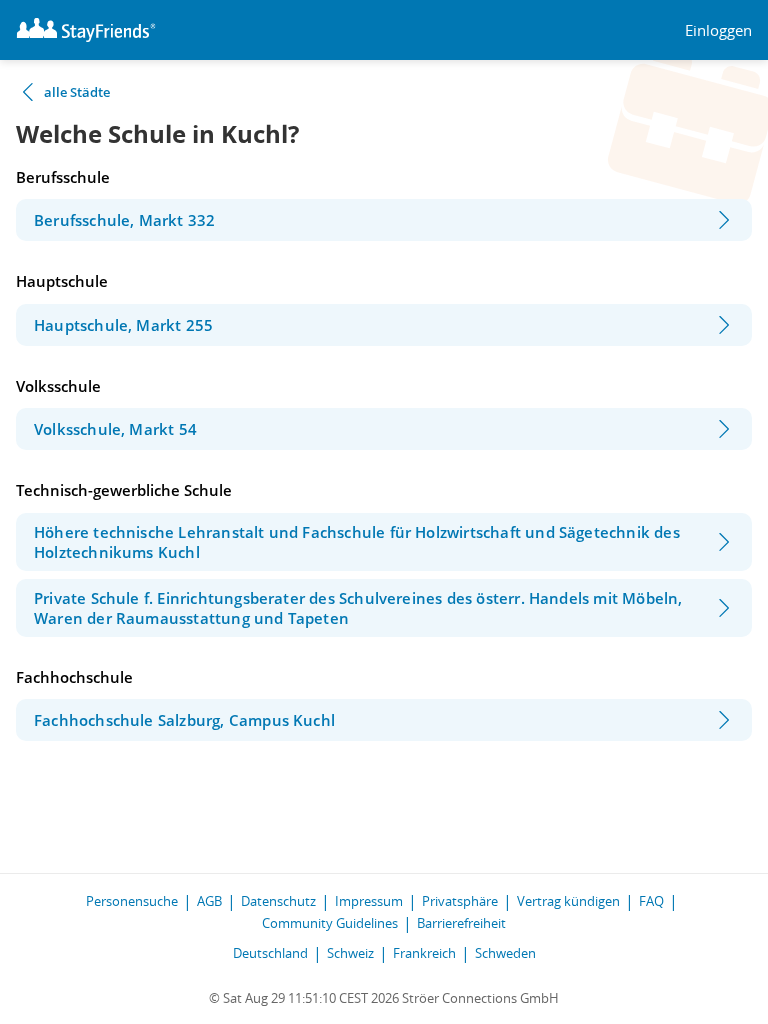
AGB (209, 901)
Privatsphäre (460, 901)
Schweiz (350, 953)
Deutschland (270, 953)
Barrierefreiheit (461, 923)
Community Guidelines (330, 923)
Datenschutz (278, 901)
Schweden (505, 953)
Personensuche (132, 901)
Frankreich (424, 953)
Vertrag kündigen (568, 901)
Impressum (369, 901)
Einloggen (718, 30)
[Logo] (86, 30)
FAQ (651, 901)
